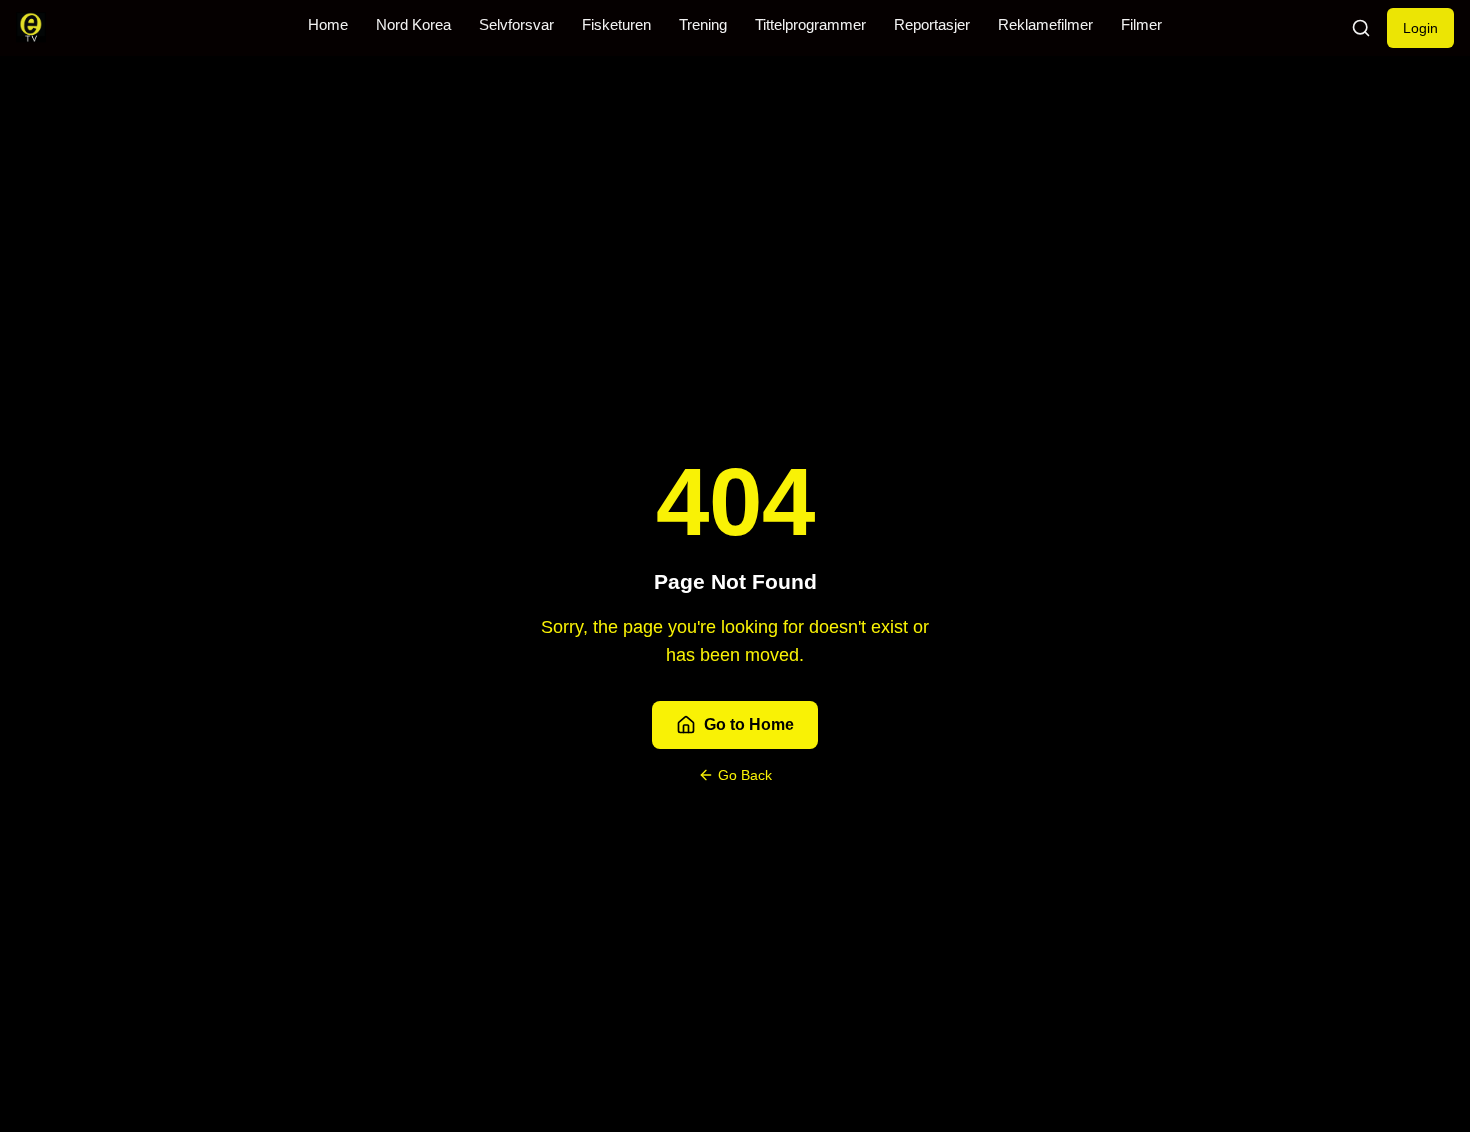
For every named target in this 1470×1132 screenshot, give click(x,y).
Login (1420, 28)
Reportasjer (932, 25)
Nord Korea (413, 25)
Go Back (745, 775)
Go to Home (749, 724)
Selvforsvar (516, 25)
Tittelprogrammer (810, 25)
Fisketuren (616, 25)
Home (328, 25)
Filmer (1141, 25)
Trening (703, 25)
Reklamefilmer (1045, 25)
